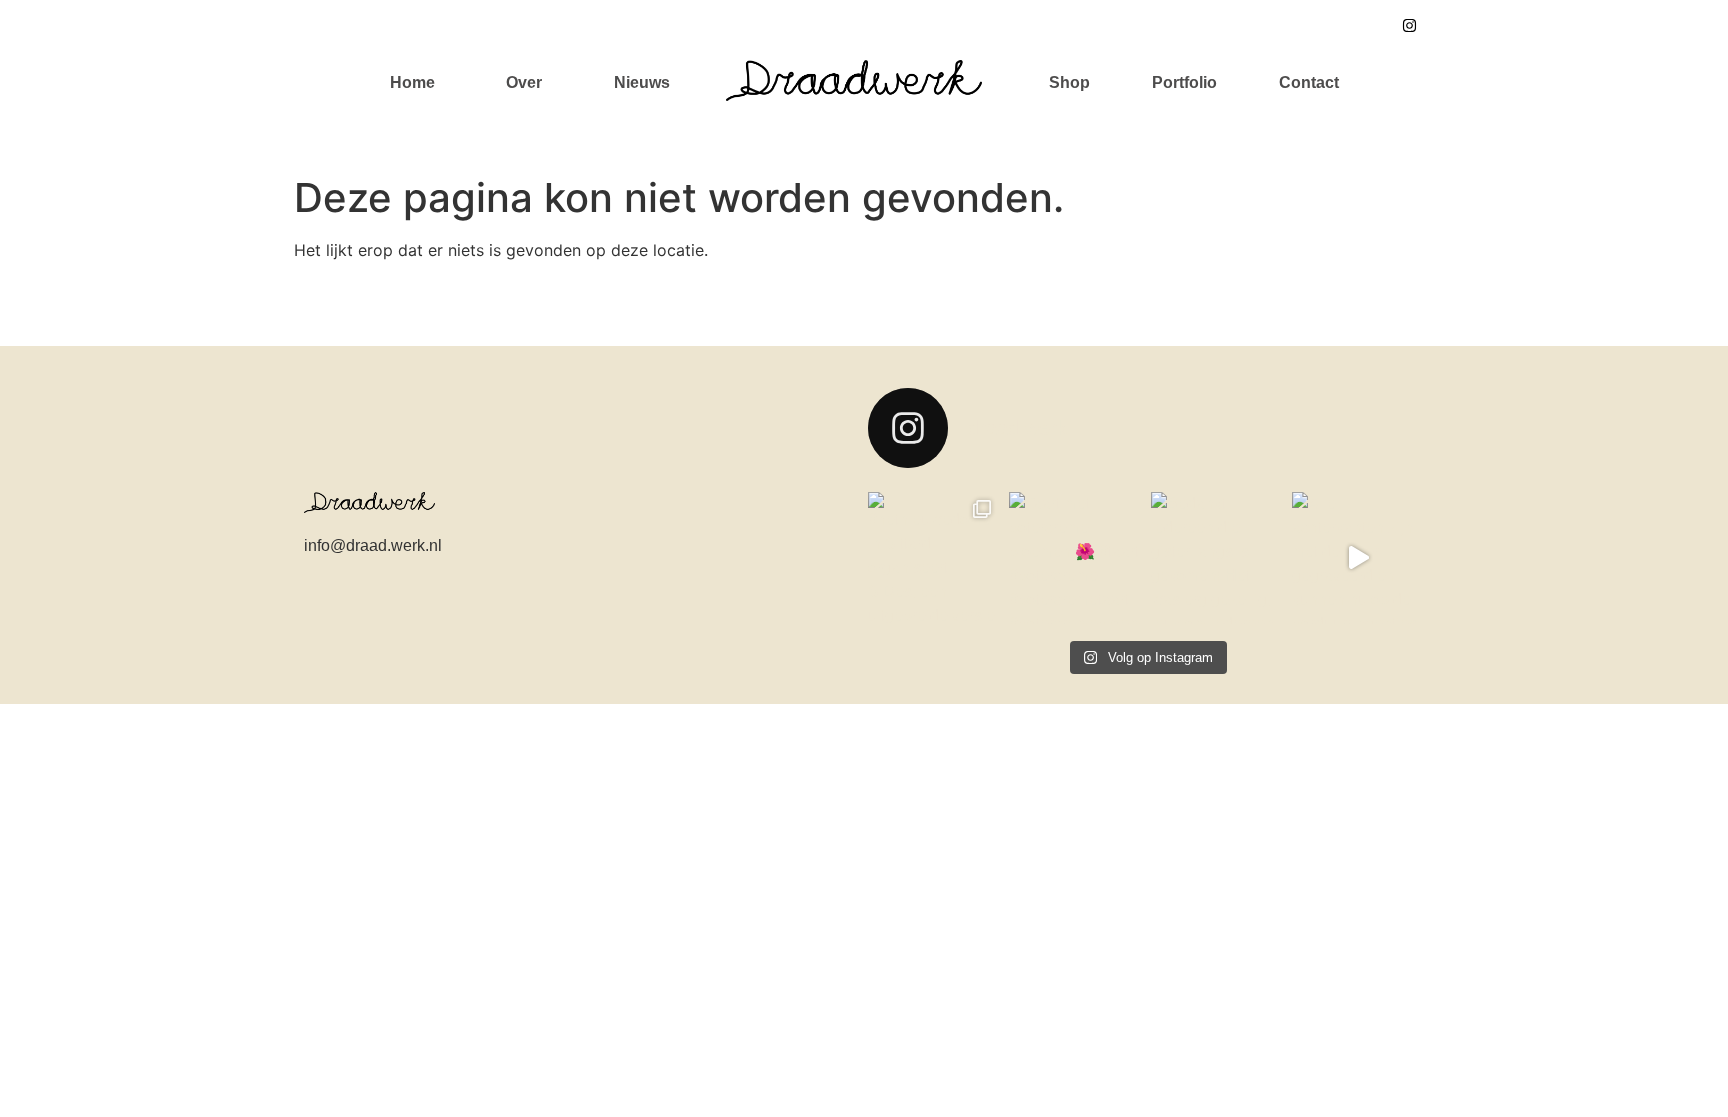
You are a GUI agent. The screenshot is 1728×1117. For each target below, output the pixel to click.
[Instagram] (1409, 25)
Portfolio (1184, 82)
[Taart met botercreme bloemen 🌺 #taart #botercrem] (1075, 557)
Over (524, 82)
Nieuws (642, 82)
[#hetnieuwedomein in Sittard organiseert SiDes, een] (933, 557)
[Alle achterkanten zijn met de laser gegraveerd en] (1358, 557)
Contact (1309, 82)
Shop (1069, 82)
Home (412, 82)
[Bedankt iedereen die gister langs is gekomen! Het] (1217, 557)
